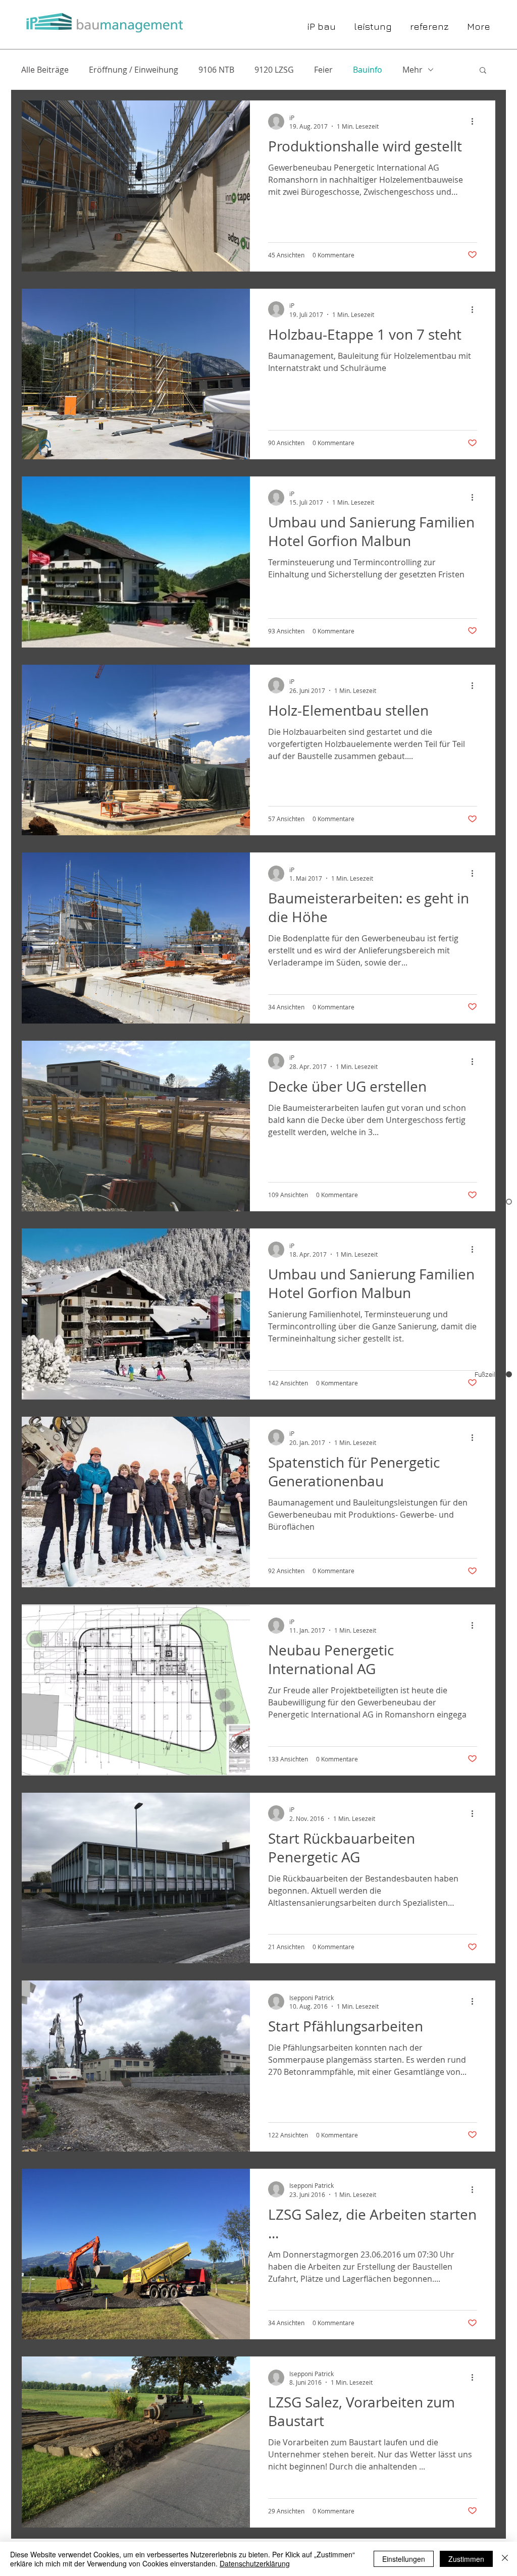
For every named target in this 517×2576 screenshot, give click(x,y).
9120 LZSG (274, 70)
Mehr (412, 70)
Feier (323, 70)
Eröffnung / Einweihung (134, 70)
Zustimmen (466, 2559)
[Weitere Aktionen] (476, 122)
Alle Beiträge (45, 70)
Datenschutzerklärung (255, 2563)
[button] (483, 71)
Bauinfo (368, 70)
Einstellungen (404, 2559)
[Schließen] (505, 2559)
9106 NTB (216, 70)
